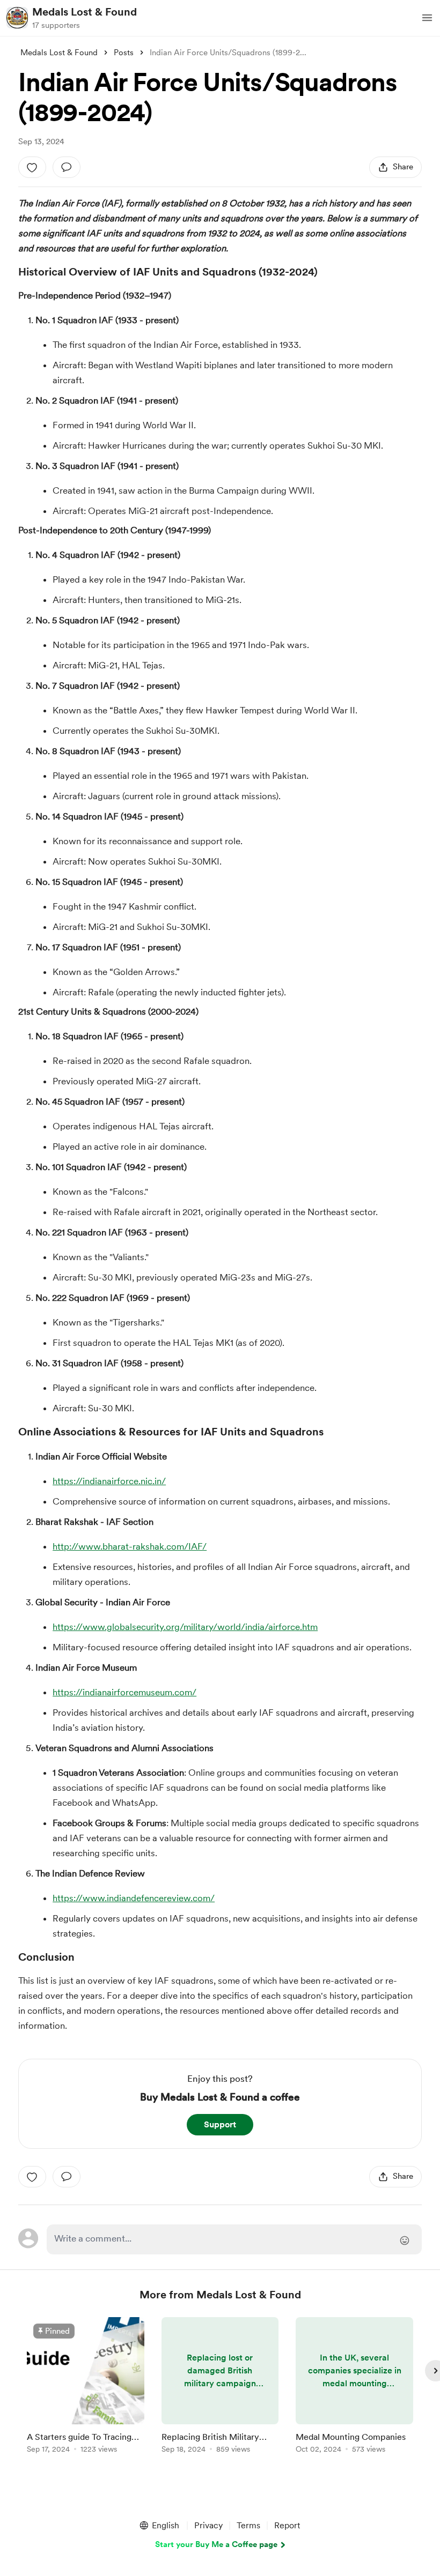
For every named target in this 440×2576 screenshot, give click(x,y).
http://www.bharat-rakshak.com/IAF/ (130, 1546)
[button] (427, 18)
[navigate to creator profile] (17, 18)
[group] (86, 2387)
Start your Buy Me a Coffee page (216, 2544)
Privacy (208, 2525)
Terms (248, 2525)
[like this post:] (32, 167)
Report (287, 2525)
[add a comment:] (67, 167)
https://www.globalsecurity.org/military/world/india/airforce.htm (185, 1627)
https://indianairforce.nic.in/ (109, 1481)
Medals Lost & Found (85, 12)
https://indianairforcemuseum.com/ (124, 1692)
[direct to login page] (234, 2239)
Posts (124, 53)
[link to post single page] (86, 2387)
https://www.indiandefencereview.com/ (134, 1898)
